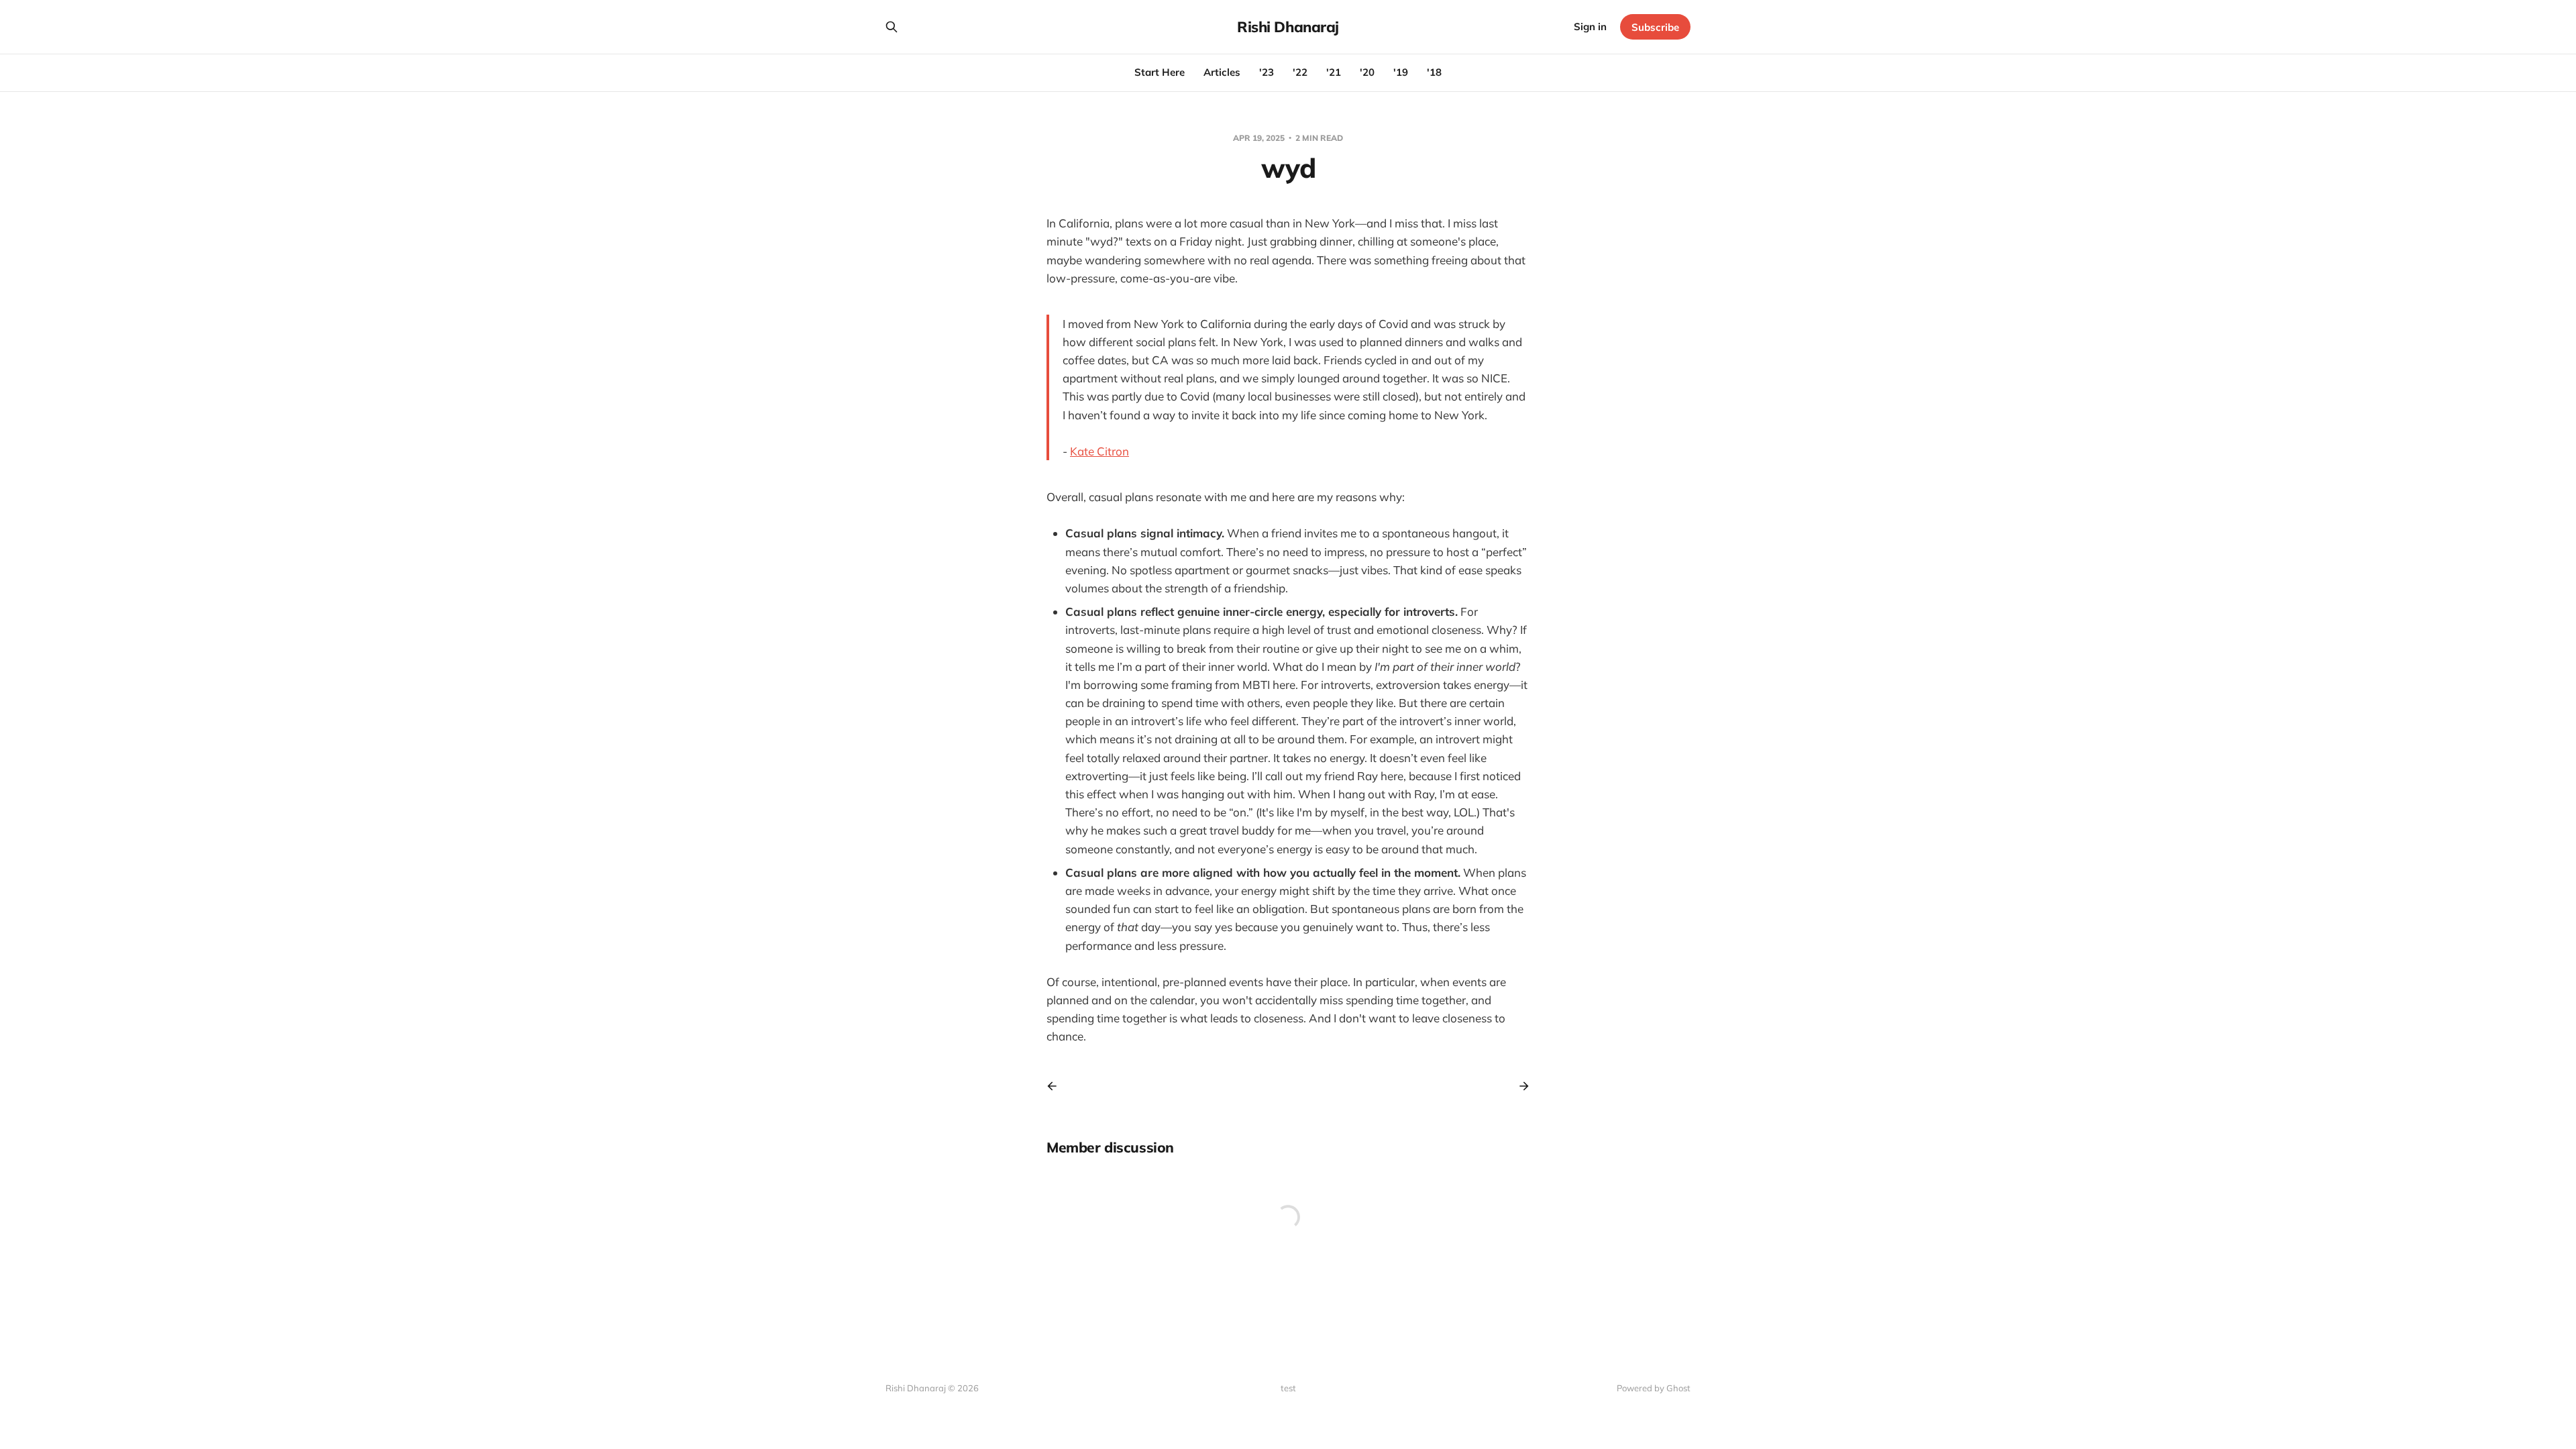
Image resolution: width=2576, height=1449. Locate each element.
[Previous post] (1057, 1086)
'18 (1434, 72)
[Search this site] (892, 27)
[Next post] (1519, 1086)
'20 (1367, 72)
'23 (1267, 72)
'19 (1401, 72)
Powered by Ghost (1654, 1388)
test (1288, 1388)
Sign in (1590, 26)
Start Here (1160, 72)
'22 (1300, 72)
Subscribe (1655, 27)
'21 (1334, 72)
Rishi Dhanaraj (1288, 27)
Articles (1222, 72)
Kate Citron (1099, 451)
